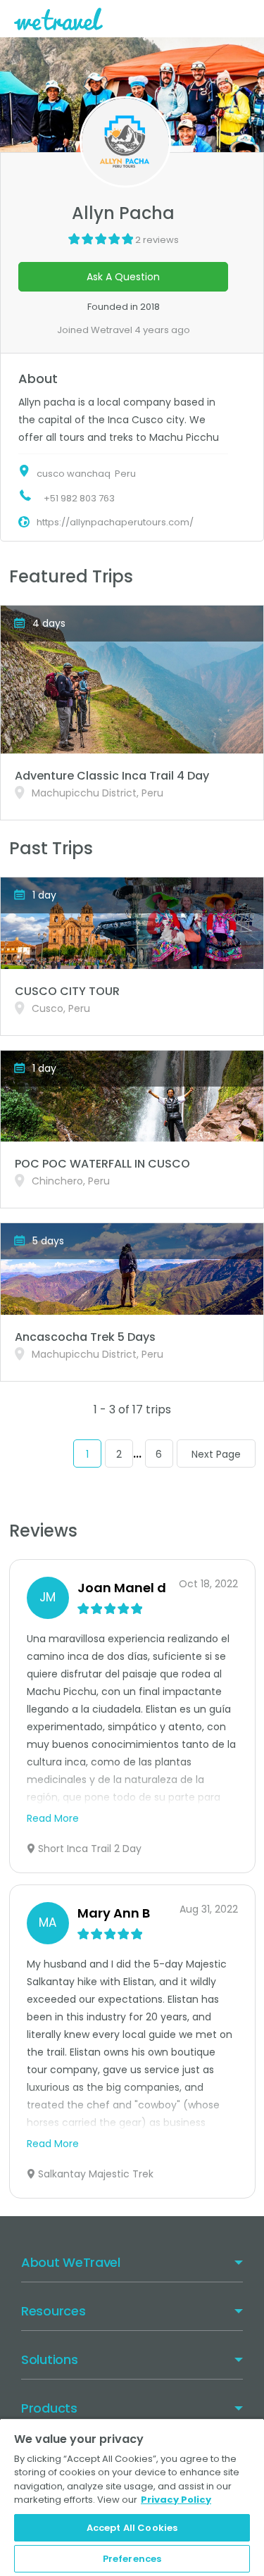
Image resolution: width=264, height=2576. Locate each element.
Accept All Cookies (132, 2528)
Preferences (132, 2559)
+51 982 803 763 (79, 498)
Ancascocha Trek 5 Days (85, 1337)
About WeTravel (71, 2262)
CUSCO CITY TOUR (67, 991)
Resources (53, 2311)
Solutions (49, 2359)
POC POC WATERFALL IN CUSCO (102, 1164)
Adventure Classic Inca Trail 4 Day (112, 776)
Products (49, 2408)
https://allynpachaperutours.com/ (115, 522)
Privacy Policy (176, 2500)
